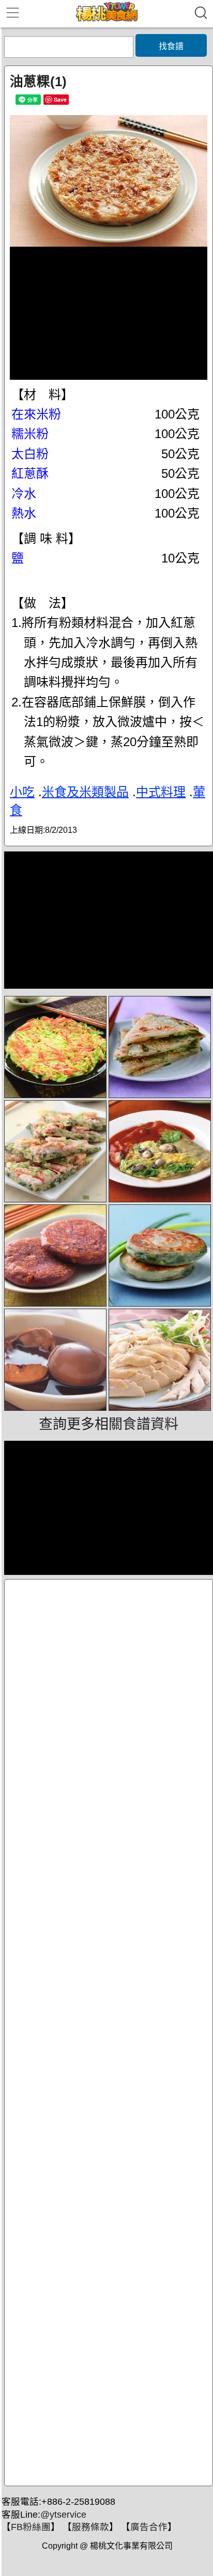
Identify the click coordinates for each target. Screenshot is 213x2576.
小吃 (22, 792)
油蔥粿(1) (38, 82)
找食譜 (171, 46)
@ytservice (63, 2515)
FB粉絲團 (31, 2527)
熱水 (24, 513)
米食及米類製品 (85, 792)
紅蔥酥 (30, 473)
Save (60, 99)
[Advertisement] (109, 2033)
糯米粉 (30, 434)
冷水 (24, 494)
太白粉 (30, 454)
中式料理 (161, 792)
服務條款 (90, 2527)
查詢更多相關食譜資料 (109, 1424)
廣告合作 (149, 2527)
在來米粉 (36, 414)
